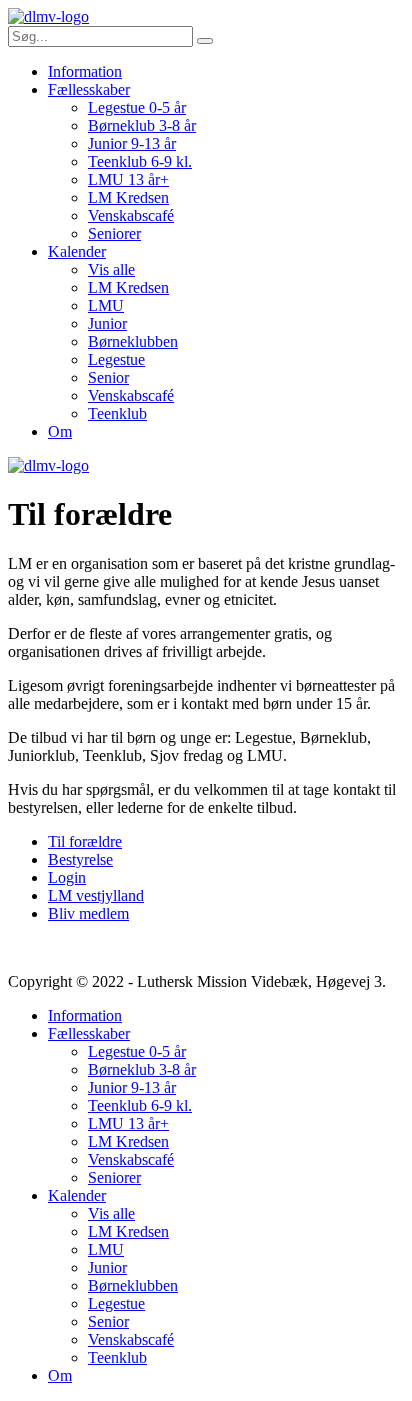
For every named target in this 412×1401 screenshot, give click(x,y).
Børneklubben (133, 341)
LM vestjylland (96, 895)
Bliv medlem (88, 913)
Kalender (77, 251)
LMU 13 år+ (128, 179)
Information (85, 71)
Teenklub (117, 413)
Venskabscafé (131, 215)
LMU (106, 305)
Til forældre (85, 841)
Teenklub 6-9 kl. (140, 161)
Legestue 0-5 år (137, 107)
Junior (107, 323)
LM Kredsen (128, 197)
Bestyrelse (80, 859)
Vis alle (111, 269)
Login (67, 877)
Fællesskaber (89, 89)
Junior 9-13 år (132, 143)
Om (60, 431)
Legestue (116, 359)
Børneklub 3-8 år (142, 125)
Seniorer (114, 233)
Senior (108, 377)
